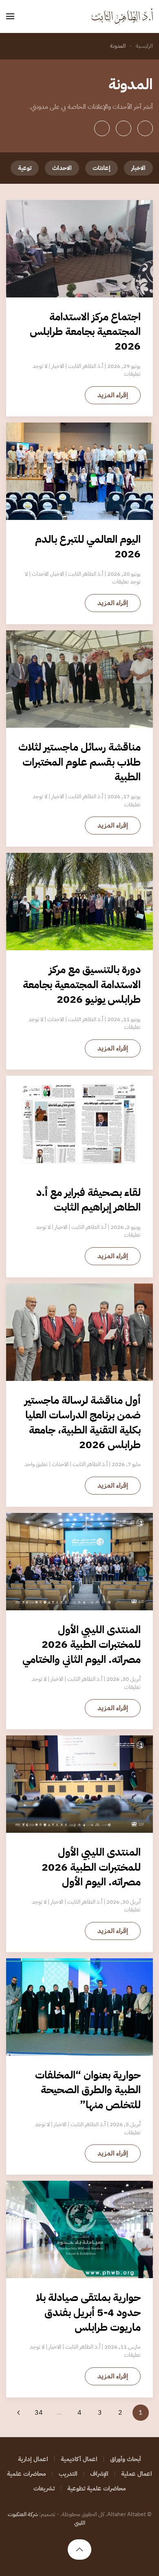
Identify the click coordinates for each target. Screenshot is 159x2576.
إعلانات (102, 168)
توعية (25, 168)
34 (39, 2413)
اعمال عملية (137, 2474)
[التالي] (18, 2413)
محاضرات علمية (26, 2474)
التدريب (68, 2474)
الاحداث (62, 168)
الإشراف (99, 2474)
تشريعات (44, 2488)
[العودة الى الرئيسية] (122, 16)
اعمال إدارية (33, 2459)
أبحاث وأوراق (126, 2459)
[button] (10, 16)
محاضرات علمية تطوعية (97, 2488)
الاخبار (138, 168)
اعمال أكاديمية (79, 2459)
